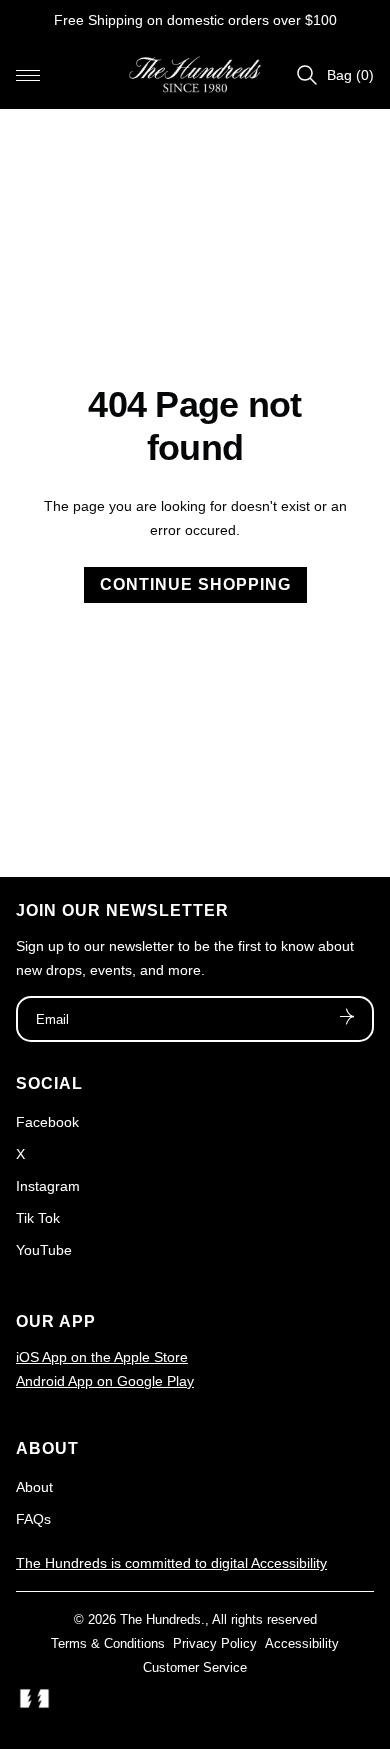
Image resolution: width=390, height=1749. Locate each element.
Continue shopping (195, 584)
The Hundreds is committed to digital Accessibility (171, 1563)
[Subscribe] (347, 1019)
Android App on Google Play (105, 1381)
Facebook (47, 1122)
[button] (28, 75)
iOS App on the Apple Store (102, 1357)
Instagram (48, 1186)
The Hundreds (160, 1619)
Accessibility (302, 1643)
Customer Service (195, 1667)
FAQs (33, 1519)
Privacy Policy (215, 1643)
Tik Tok (38, 1218)
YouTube (44, 1250)
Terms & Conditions (108, 1643)
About (34, 1487)
